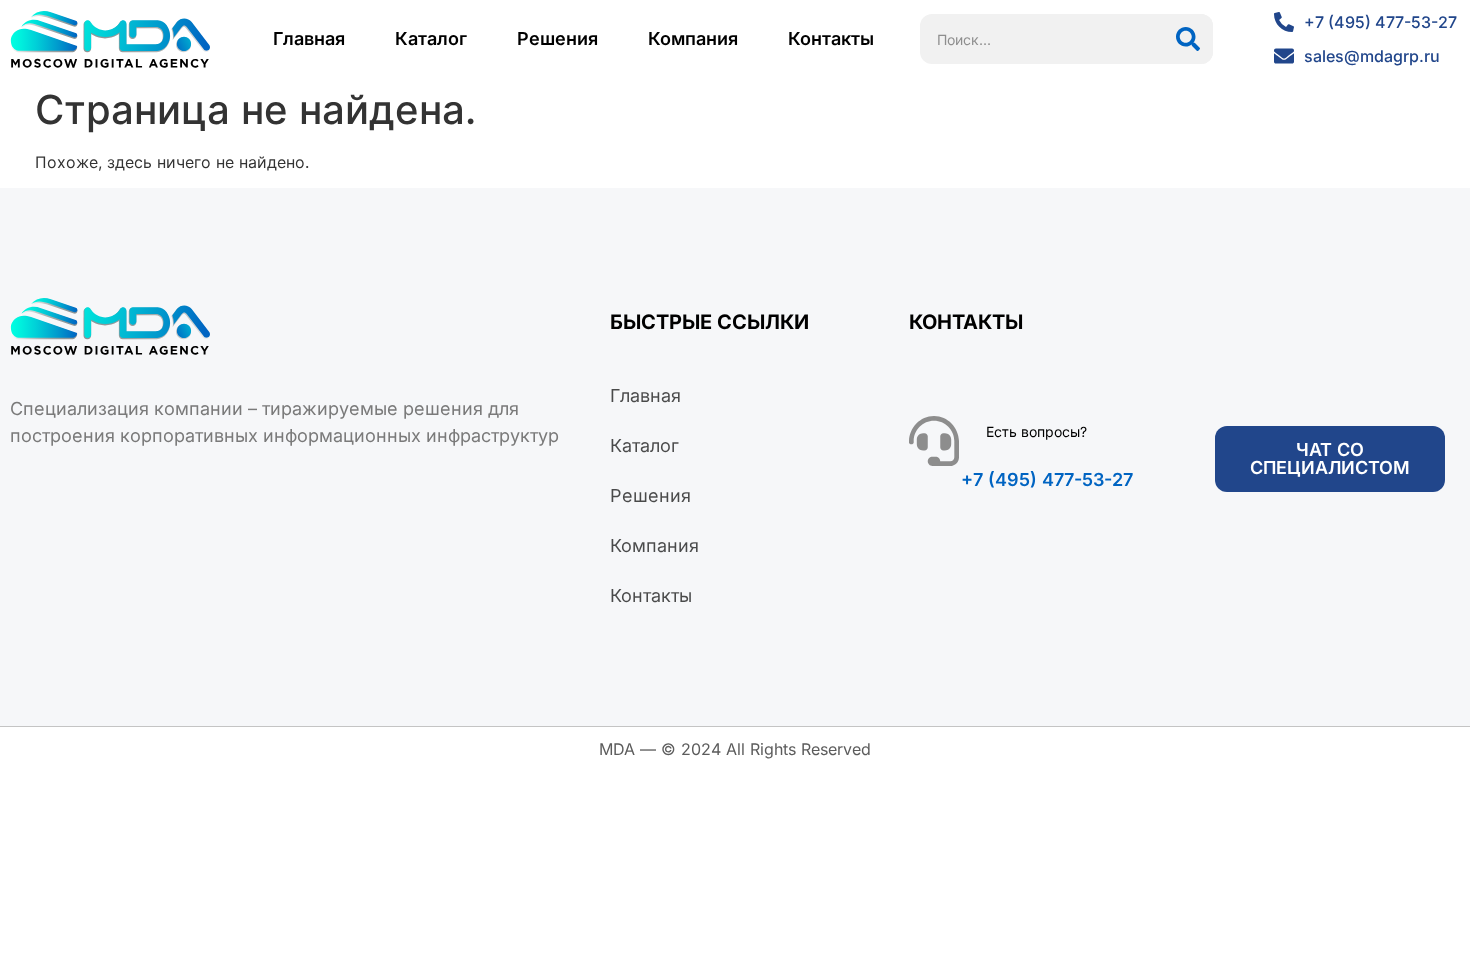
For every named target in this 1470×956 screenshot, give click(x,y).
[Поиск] (1188, 39)
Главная (309, 38)
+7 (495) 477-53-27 (1047, 479)
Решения (557, 38)
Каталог (431, 38)
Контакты (831, 38)
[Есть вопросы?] (934, 441)
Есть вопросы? (1036, 431)
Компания (693, 38)
